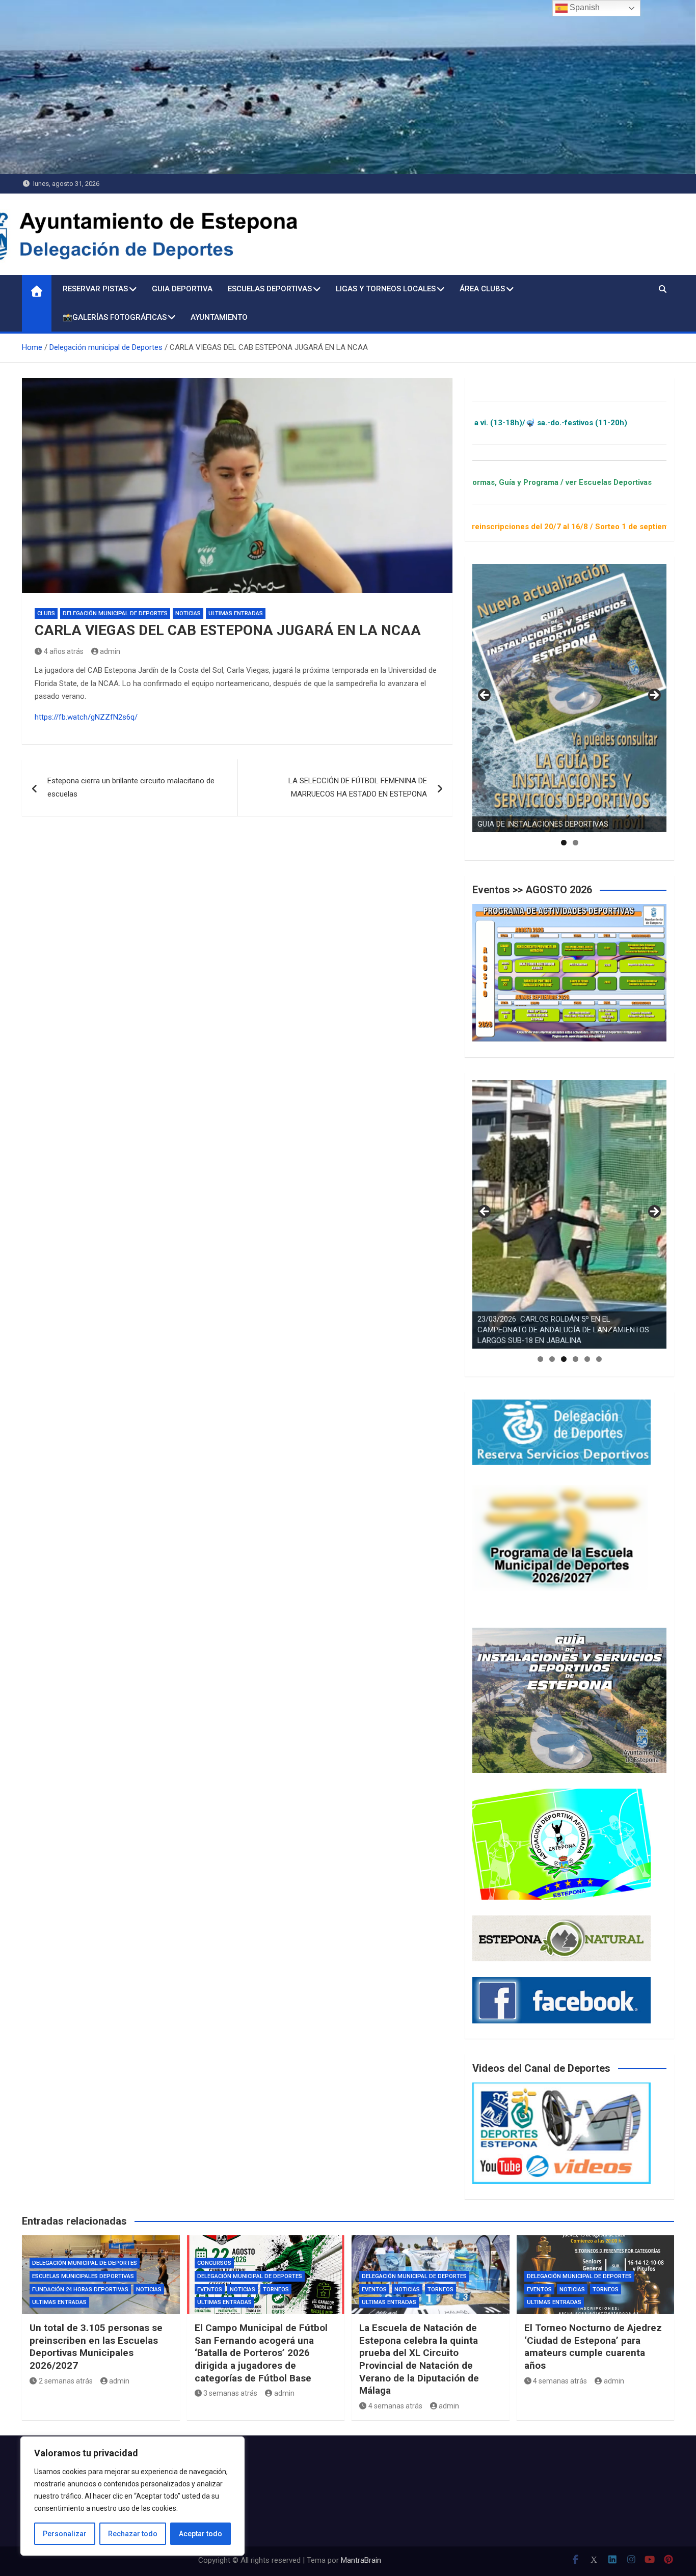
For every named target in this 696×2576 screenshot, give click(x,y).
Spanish (584, 7)
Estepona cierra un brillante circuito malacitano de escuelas (131, 787)
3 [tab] (564, 1359)
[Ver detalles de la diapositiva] (569, 698)
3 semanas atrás (230, 2393)
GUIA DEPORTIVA (182, 289)
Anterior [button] (485, 696)
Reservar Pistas (95, 289)
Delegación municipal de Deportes (115, 613)
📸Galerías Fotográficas (115, 317)
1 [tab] (564, 843)
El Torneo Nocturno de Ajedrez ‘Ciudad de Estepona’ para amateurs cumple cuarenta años (593, 2347)
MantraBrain (361, 2560)
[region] (132, 2496)
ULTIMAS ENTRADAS (236, 613)
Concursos (214, 2263)
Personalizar (65, 2534)
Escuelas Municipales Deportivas (83, 2276)
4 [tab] (575, 1359)
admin (110, 651)
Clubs (46, 613)
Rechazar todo (133, 2534)
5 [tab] (587, 1359)
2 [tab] (575, 843)
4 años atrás (64, 651)
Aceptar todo (200, 2534)
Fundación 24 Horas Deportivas (80, 2290)
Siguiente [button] (654, 696)
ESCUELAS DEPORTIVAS (270, 289)
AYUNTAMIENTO (219, 317)
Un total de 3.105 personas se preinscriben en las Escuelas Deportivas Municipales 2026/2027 (96, 2347)
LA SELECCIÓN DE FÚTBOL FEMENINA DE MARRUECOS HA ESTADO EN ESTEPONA (358, 787)
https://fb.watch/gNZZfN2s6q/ (86, 717)
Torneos (276, 2290)
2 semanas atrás (66, 2381)
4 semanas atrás (395, 2406)
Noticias (188, 613)
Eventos (210, 2290)
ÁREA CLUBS (482, 289)
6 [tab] (599, 1359)
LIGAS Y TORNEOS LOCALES (386, 289)
